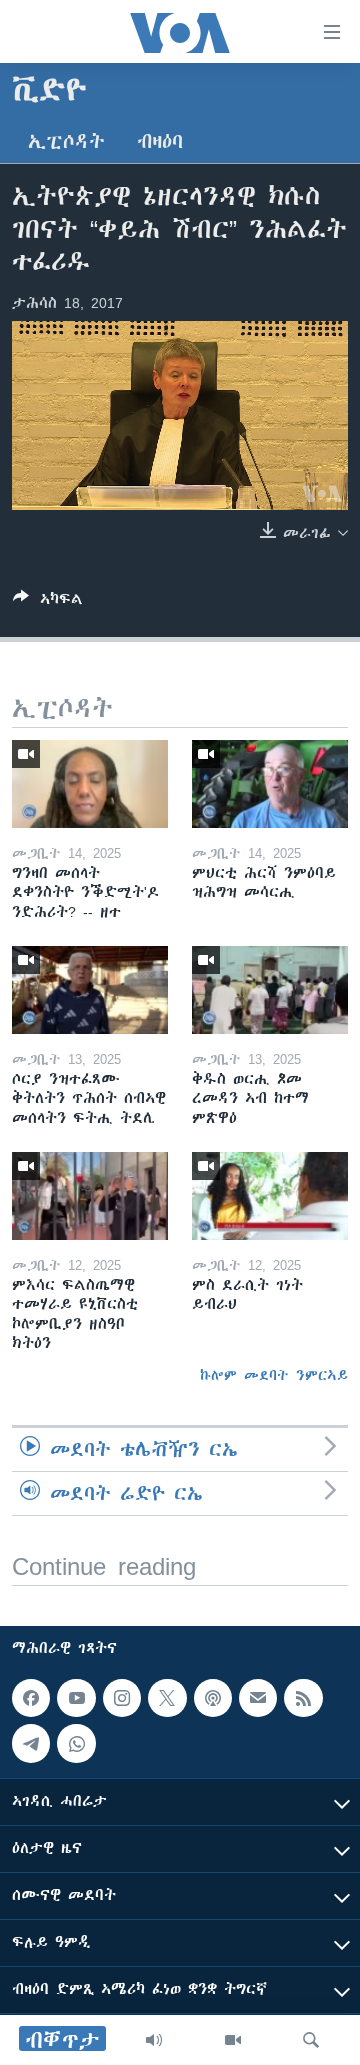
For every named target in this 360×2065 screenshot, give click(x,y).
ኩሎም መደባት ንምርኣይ (274, 1375)
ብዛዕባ (160, 141)
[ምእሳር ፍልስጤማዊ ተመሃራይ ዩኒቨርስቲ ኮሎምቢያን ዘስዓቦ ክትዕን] (90, 1196)
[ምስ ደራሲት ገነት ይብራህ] (270, 1196)
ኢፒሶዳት (66, 141)
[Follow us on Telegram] (31, 1743)
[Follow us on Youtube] (76, 1698)
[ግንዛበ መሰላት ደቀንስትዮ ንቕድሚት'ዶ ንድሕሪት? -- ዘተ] (90, 784)
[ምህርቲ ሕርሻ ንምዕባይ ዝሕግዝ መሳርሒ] (270, 784)
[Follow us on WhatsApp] (76, 1743)
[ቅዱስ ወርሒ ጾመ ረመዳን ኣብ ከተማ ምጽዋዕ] (270, 990)
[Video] (233, 2040)
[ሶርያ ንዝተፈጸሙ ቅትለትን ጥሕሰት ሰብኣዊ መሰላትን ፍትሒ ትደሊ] (90, 990)
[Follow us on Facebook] (31, 1698)
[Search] (311, 2040)
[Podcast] (213, 1698)
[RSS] (303, 1698)
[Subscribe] (258, 1698)
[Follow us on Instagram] (122, 1698)
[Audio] (154, 2040)
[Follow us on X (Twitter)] (167, 1698)
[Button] (48, 602)
